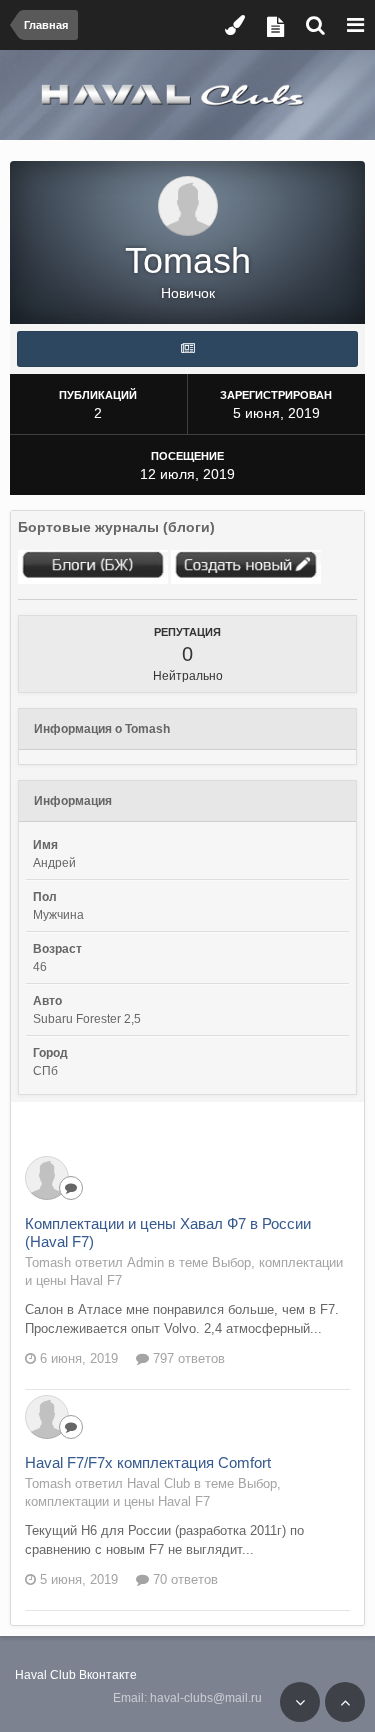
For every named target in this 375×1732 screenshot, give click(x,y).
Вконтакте (108, 1675)
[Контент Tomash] (187, 349)
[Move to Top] (345, 1702)
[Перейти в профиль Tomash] (47, 1178)
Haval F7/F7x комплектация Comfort (148, 1462)
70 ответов (183, 1579)
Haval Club (45, 1675)
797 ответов (187, 1358)
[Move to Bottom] (300, 1702)
